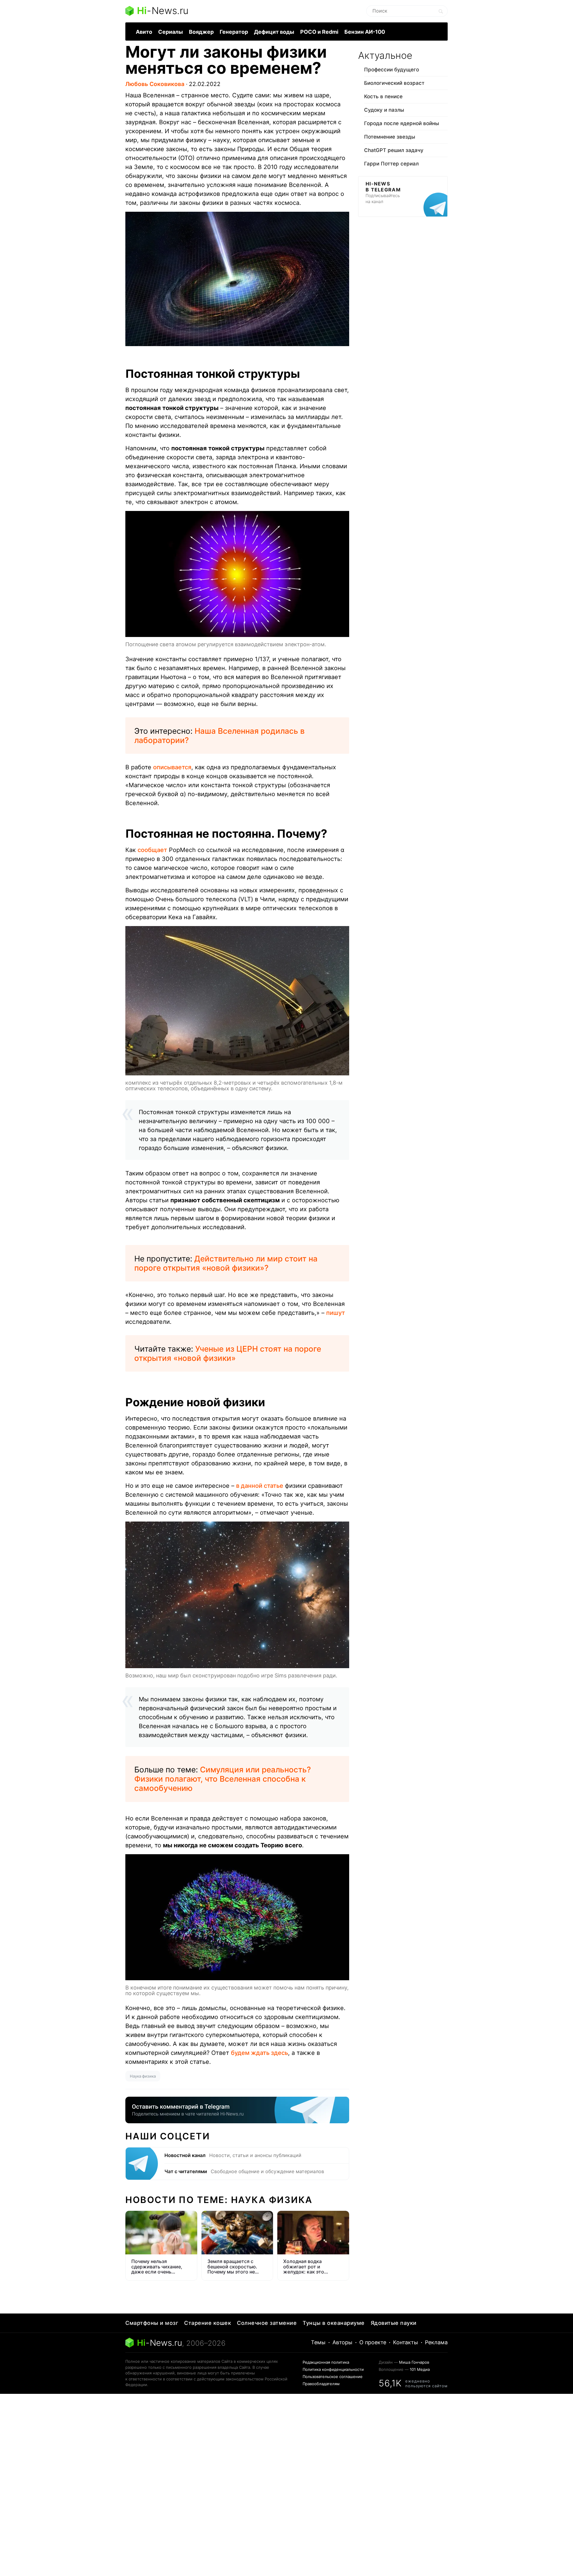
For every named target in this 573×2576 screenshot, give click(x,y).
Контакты (406, 2342)
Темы (318, 2342)
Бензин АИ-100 (365, 32)
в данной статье (260, 1486)
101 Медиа (420, 2369)
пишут (336, 1313)
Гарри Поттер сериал (391, 164)
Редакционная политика (326, 2362)
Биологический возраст (394, 83)
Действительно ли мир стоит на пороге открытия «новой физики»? (226, 1263)
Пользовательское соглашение (333, 2377)
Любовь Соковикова (155, 84)
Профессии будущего (392, 70)
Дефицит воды (274, 32)
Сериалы (171, 32)
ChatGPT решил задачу (394, 150)
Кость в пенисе (383, 96)
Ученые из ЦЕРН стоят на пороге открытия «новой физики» (228, 1353)
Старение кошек (208, 2323)
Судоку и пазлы (384, 110)
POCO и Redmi (319, 32)
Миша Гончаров (414, 2362)
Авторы (342, 2342)
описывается (172, 767)
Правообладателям (321, 2384)
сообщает (152, 850)
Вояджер (201, 32)
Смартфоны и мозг (152, 2323)
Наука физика (143, 2076)
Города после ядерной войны (402, 123)
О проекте (373, 2342)
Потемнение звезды (390, 137)
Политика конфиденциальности (333, 2369)
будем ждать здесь (259, 2053)
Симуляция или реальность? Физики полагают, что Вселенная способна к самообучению (223, 1779)
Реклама (436, 2342)
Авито (144, 32)
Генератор (234, 32)
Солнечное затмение (267, 2323)
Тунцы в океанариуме (334, 2323)
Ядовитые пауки (394, 2323)
